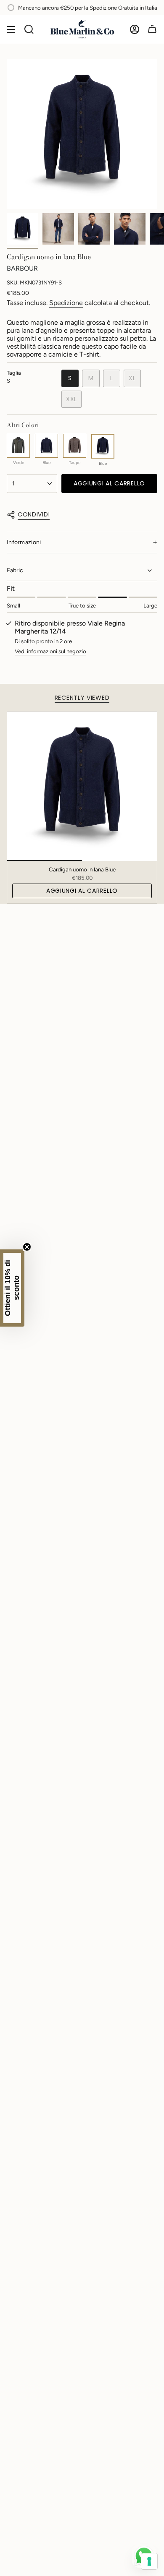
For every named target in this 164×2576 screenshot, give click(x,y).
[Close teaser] (27, 1247)
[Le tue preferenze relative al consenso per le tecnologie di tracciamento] (149, 2561)
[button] (12, 1288)
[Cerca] (29, 29)
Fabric (15, 570)
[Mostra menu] (11, 29)
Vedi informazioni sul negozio (50, 651)
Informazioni (24, 542)
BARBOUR (22, 268)
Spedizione (66, 303)
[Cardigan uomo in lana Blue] (82, 786)
